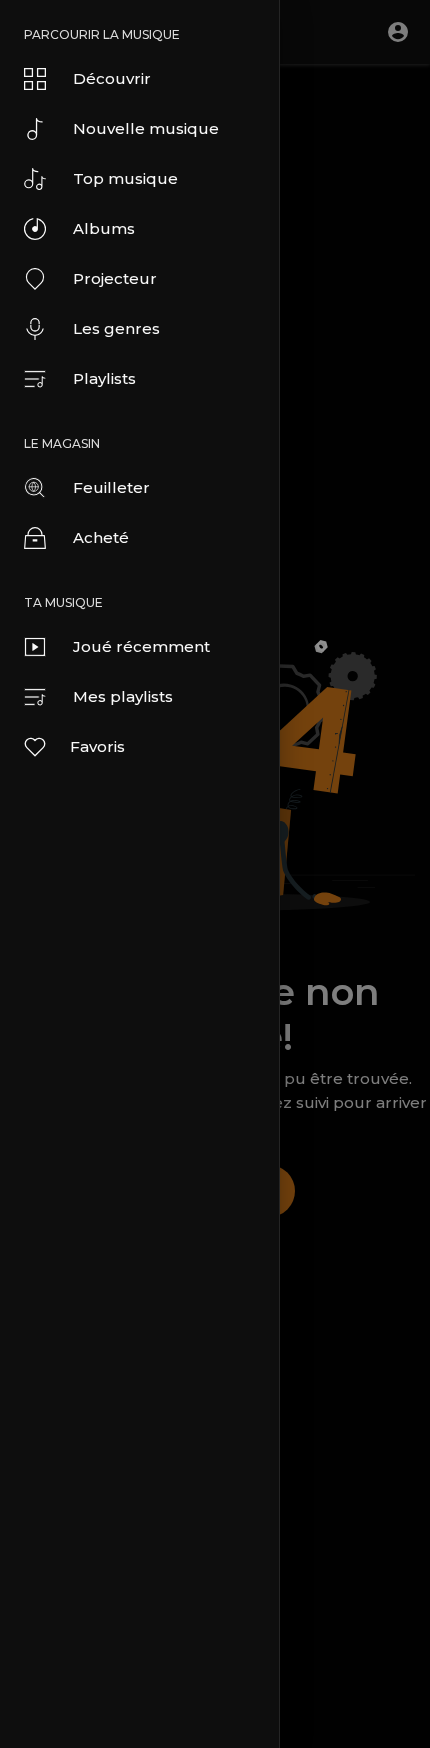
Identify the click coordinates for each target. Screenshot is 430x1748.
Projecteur (115, 278)
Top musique (125, 178)
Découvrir (112, 78)
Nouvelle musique (146, 128)
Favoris (97, 746)
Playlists (104, 378)
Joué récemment (141, 646)
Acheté (101, 537)
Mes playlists (123, 696)
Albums (104, 228)
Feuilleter (111, 487)
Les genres (116, 328)
